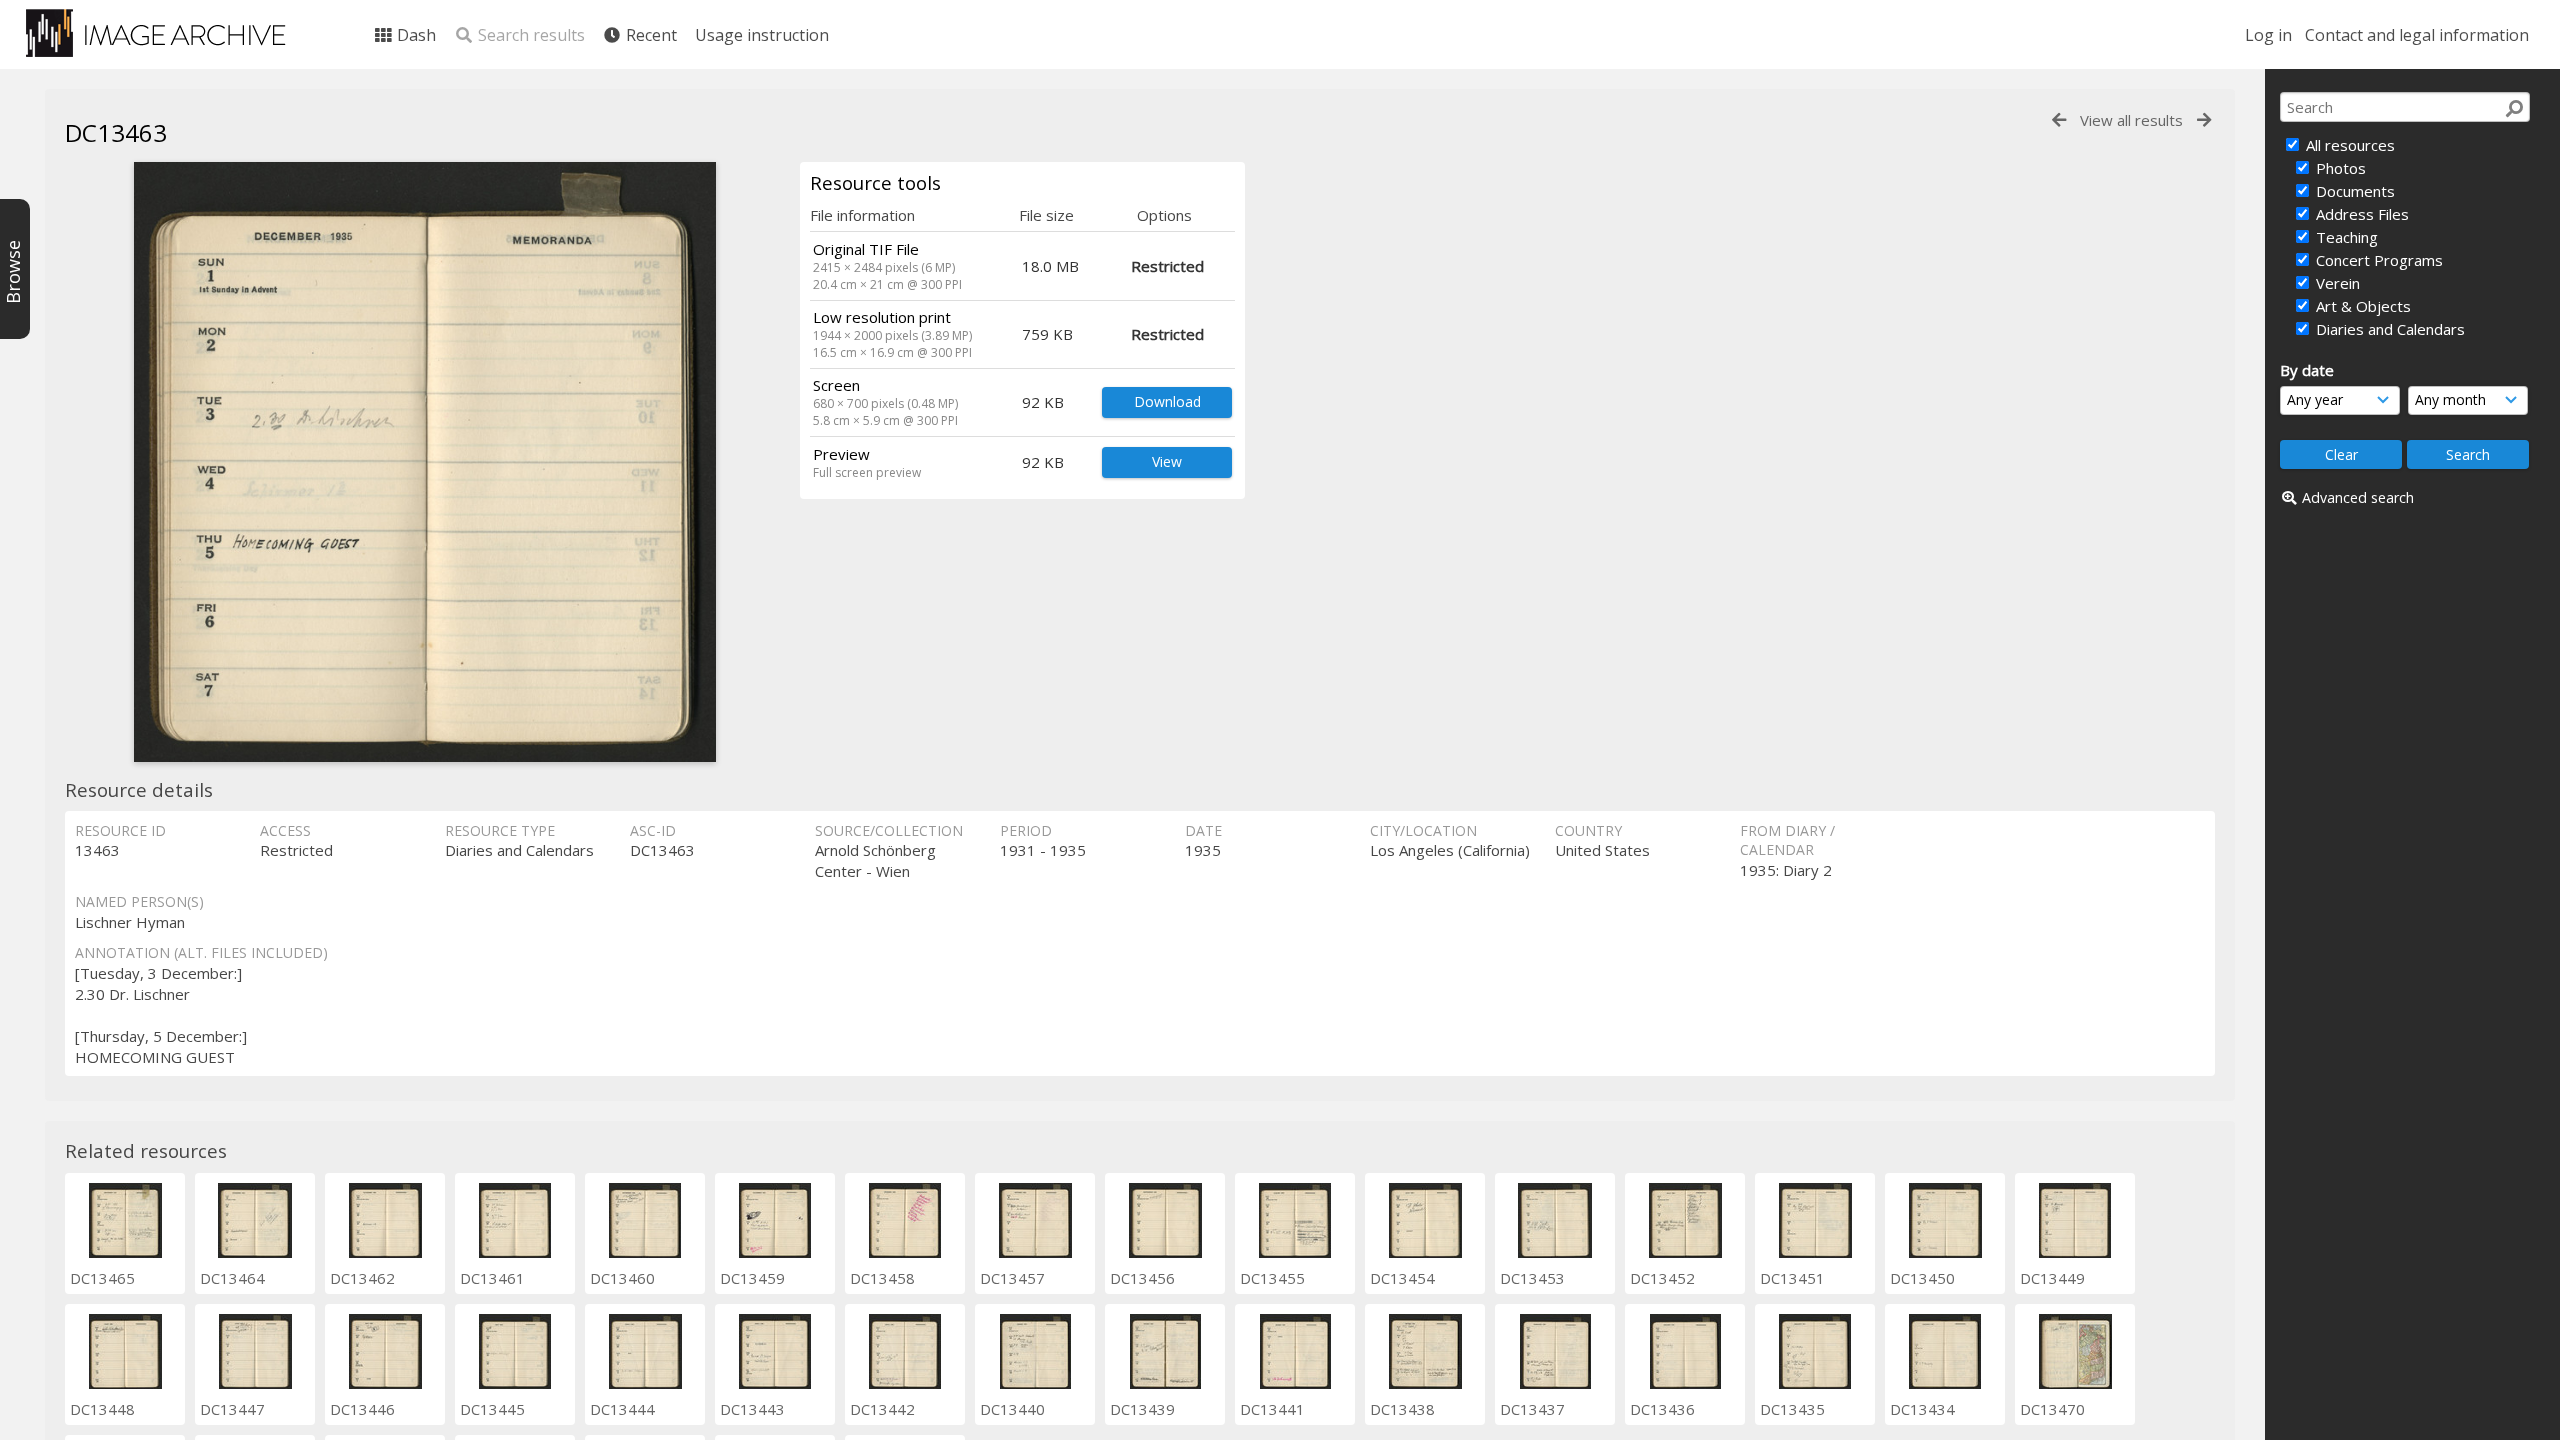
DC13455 (1272, 1278)
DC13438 (1402, 1409)
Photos (2339, 168)
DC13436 (1662, 1409)
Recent (649, 35)
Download (1167, 401)
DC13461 (492, 1278)
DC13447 (232, 1409)
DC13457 (1012, 1278)
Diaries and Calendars (2388, 329)
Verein (2336, 283)
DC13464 (232, 1278)
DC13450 (1922, 1278)
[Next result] (2204, 120)
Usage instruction (762, 35)
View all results (2131, 120)
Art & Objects (2361, 306)
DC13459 (752, 1278)
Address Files (2360, 214)
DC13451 (1792, 1278)
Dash (414, 35)
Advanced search (2358, 497)
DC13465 (102, 1278)
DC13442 (882, 1409)
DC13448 (102, 1409)
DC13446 (362, 1409)
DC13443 (752, 1409)
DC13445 (492, 1409)
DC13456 (1142, 1278)
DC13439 (1142, 1409)
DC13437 (1532, 1409)
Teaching (2345, 237)
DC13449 (2052, 1278)
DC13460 (622, 1278)
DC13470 (2052, 1409)
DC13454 (1402, 1278)
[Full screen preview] (425, 462)
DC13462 (362, 1278)
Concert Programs (2377, 260)
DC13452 (1662, 1278)
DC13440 (1012, 1409)
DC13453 (1532, 1278)
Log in (2268, 35)
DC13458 (882, 1278)
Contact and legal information (2417, 35)
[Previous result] (2059, 120)
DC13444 (622, 1409)
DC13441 (1272, 1409)
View (1167, 461)
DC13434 (1922, 1409)
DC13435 (1792, 1409)
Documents (2353, 191)
